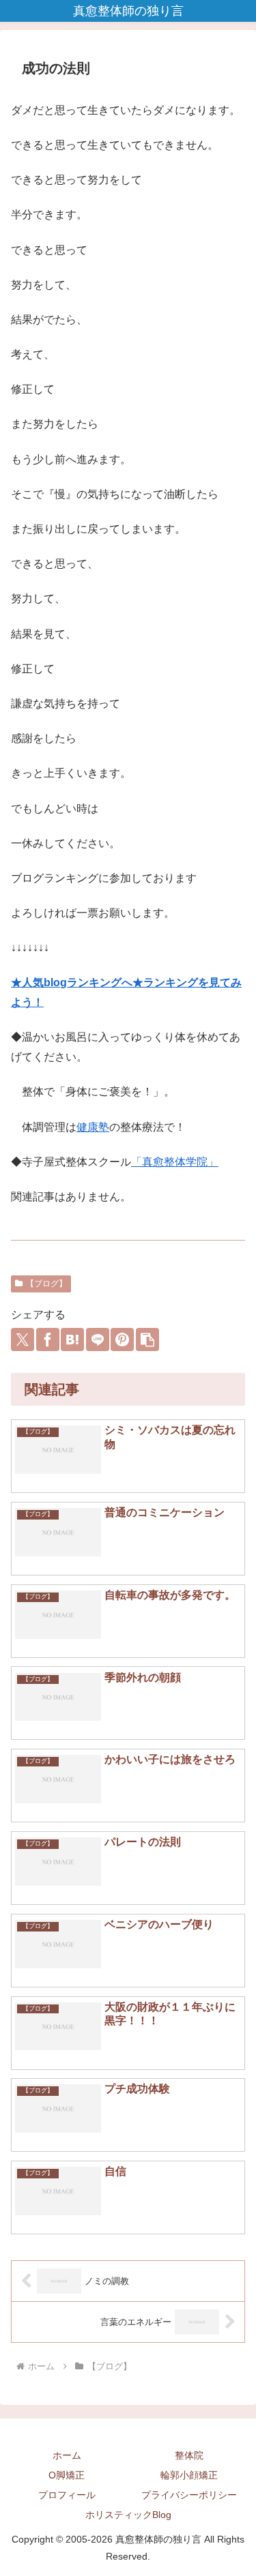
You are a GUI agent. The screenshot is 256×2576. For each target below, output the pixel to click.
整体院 (189, 2455)
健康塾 (93, 1127)
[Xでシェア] (23, 1339)
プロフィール (67, 2495)
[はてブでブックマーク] (72, 1339)
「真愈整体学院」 (175, 1162)
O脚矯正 (67, 2475)
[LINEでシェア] (98, 1339)
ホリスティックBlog (128, 2515)
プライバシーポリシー (189, 2495)
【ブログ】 (46, 1284)
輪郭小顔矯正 (189, 2475)
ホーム (67, 2455)
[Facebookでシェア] (48, 1339)
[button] (147, 1339)
